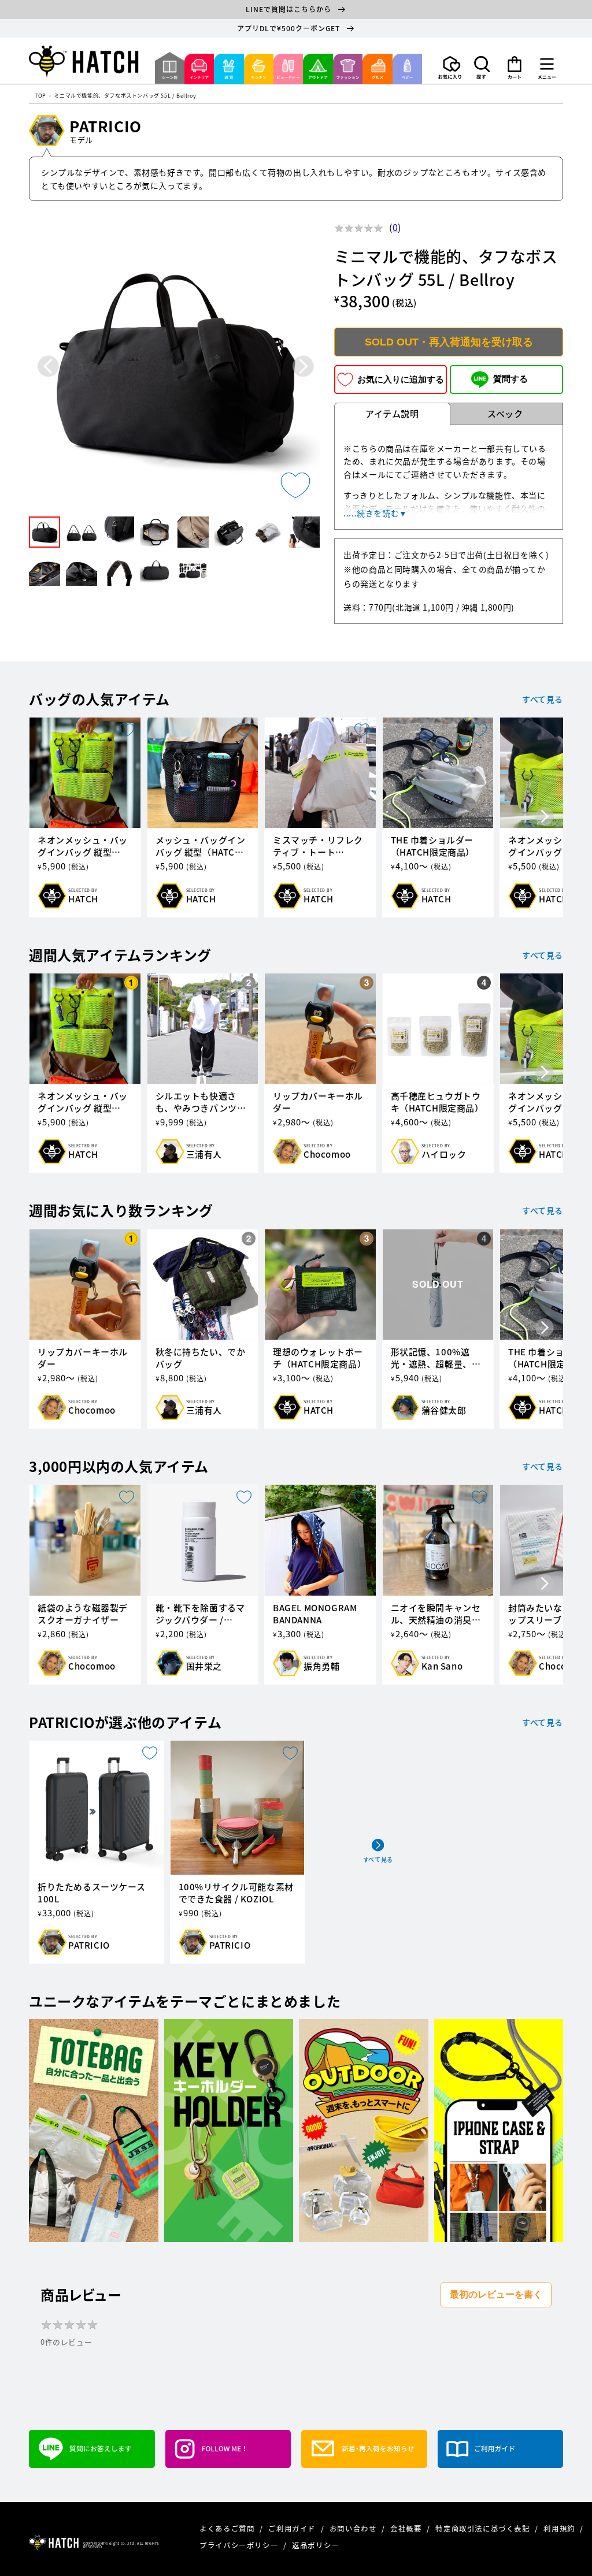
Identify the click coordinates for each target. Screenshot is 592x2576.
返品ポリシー (316, 2545)
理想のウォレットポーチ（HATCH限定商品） (319, 1358)
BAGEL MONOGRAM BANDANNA (315, 1614)
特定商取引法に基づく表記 (484, 2528)
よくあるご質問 (228, 2528)
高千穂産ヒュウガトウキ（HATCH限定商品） (437, 1102)
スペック (505, 414)
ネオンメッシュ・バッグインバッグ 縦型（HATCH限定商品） (83, 846)
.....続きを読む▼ (375, 513)
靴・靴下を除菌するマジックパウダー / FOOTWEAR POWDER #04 (200, 1614)
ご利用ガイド (293, 2528)
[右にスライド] (545, 817)
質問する (510, 379)
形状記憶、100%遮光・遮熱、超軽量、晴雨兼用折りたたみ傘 (436, 1358)
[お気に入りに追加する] (295, 485)
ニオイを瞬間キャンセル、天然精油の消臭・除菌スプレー (436, 1614)
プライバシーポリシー (240, 2545)
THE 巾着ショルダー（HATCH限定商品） (433, 846)
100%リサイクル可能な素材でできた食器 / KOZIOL (236, 1893)
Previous (48, 366)
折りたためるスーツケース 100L (91, 1893)
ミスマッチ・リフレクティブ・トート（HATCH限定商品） (318, 846)
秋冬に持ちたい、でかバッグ (201, 1358)
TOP (40, 96)
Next (303, 366)
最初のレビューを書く (496, 2294)
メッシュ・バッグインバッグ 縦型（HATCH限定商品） (201, 846)
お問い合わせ (354, 2528)
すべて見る (543, 699)
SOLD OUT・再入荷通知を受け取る (449, 342)
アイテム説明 (392, 414)
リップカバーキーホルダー (318, 1102)
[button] (482, 68)
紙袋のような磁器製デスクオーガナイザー (83, 1614)
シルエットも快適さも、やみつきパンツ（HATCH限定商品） (198, 1102)
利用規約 (560, 2528)
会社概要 (407, 2528)
